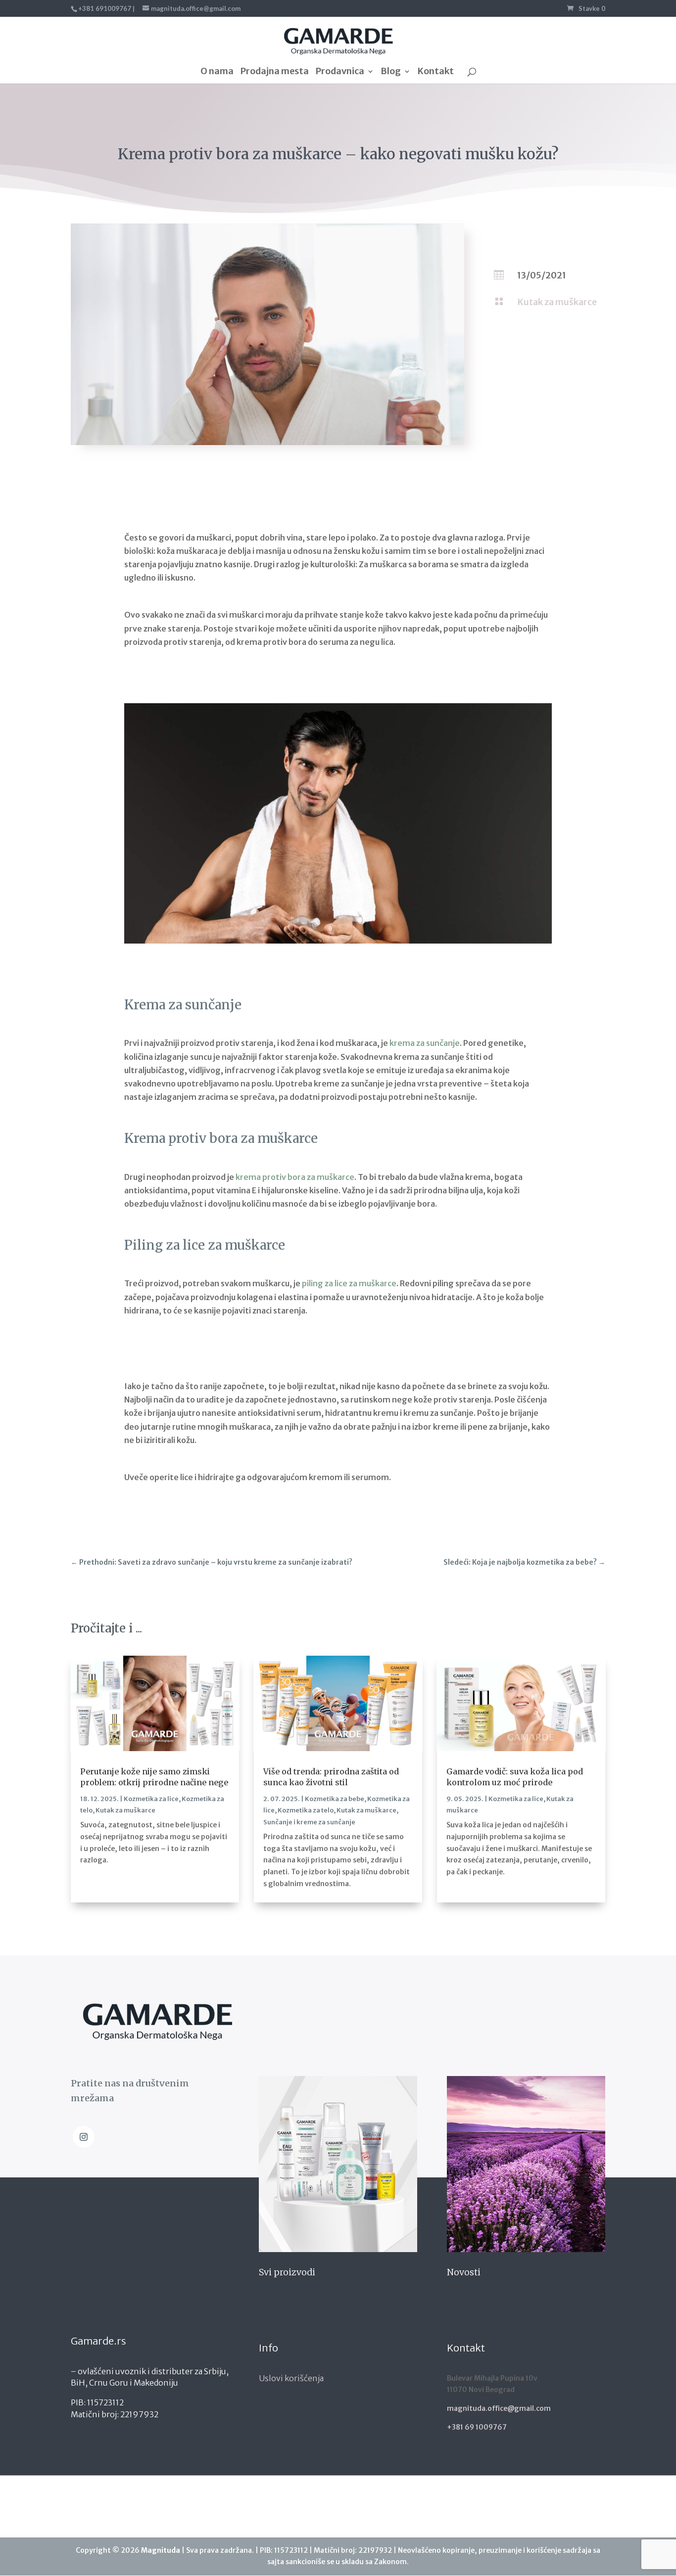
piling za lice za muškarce (349, 1283)
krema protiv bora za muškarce (295, 1177)
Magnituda (161, 2550)
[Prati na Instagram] (84, 2137)
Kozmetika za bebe (335, 1799)
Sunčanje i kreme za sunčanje (309, 1822)
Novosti (464, 2272)
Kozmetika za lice (151, 1799)
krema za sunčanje (425, 1043)
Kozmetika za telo (306, 1810)
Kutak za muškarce (557, 302)
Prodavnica (340, 72)
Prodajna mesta (274, 72)
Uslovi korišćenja (291, 2378)
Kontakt (435, 72)
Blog (391, 72)
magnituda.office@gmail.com (499, 2408)
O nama (217, 72)
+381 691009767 (105, 8)
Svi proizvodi (287, 2272)
